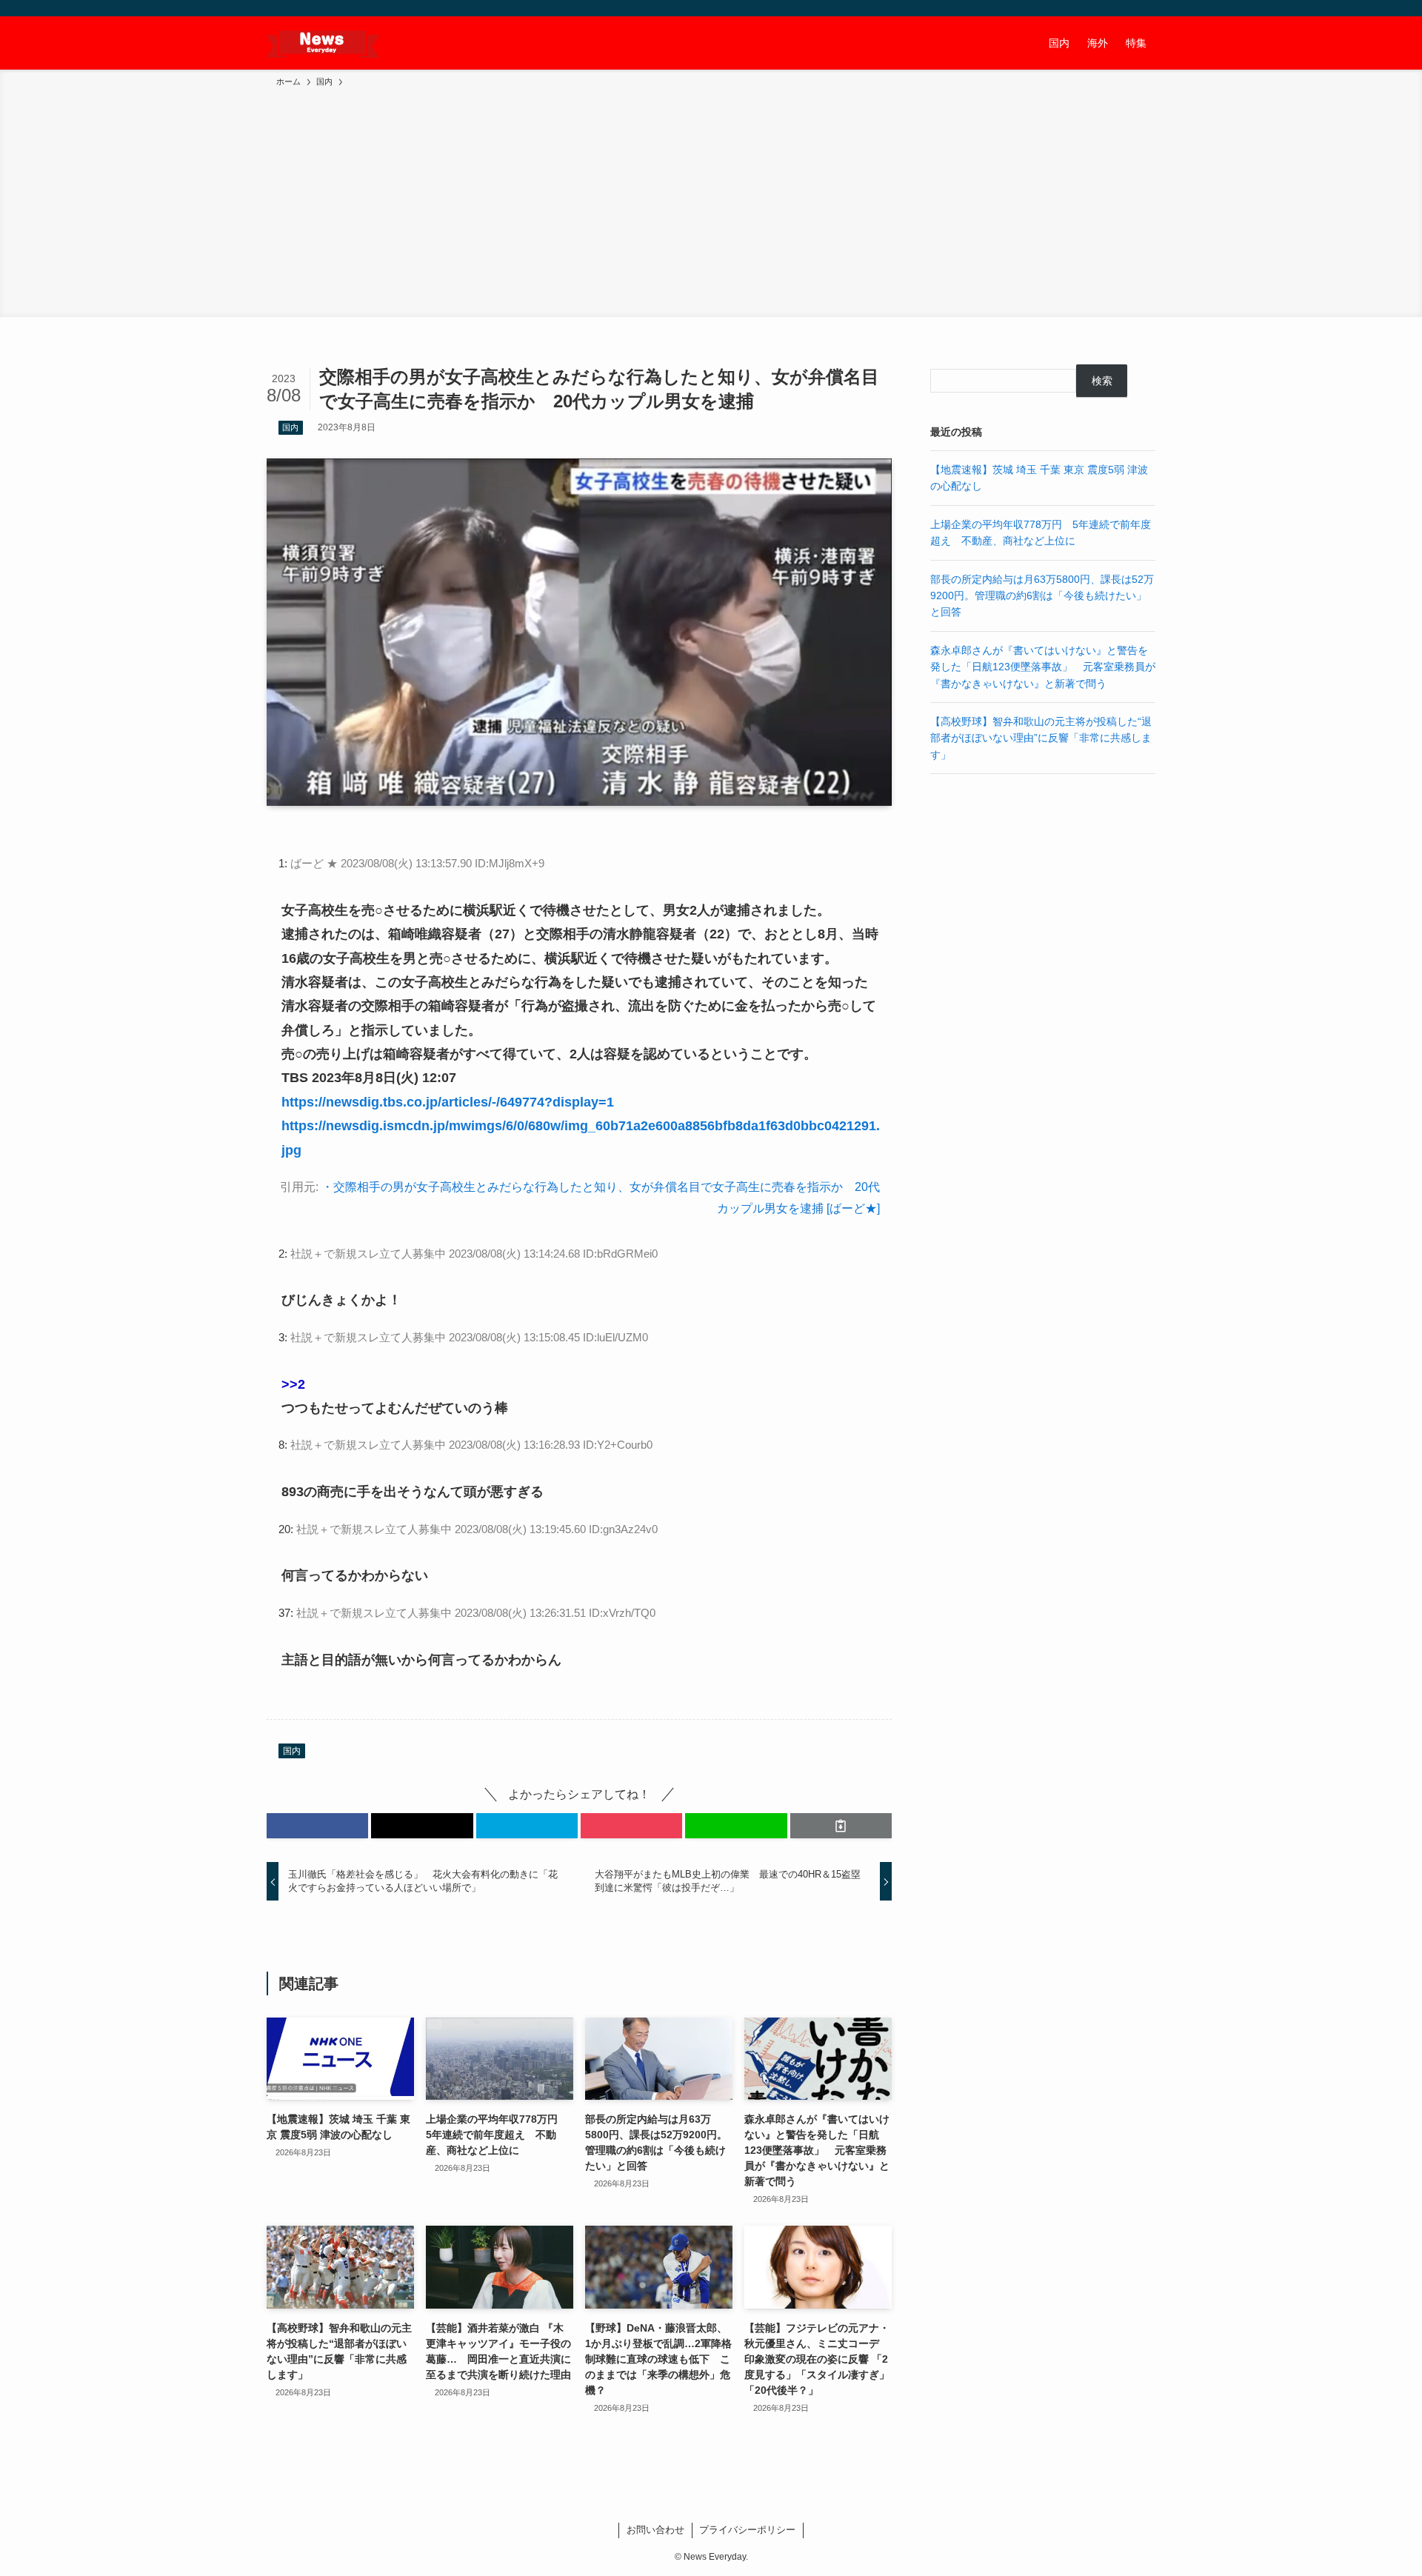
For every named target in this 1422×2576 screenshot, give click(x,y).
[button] (317, 1826)
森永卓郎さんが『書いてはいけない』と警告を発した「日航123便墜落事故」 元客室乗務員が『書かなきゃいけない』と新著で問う (1043, 667)
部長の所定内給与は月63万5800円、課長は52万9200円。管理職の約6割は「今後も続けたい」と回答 (1042, 596)
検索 (1102, 381)
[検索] (1146, 8)
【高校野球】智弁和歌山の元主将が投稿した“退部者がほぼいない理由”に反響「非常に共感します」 (1041, 738)
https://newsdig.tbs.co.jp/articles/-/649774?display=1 (448, 1102)
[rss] (1126, 8)
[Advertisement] (711, 200)
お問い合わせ (655, 2530)
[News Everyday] (323, 43)
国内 (290, 427)
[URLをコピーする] (841, 1826)
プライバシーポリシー (747, 2530)
